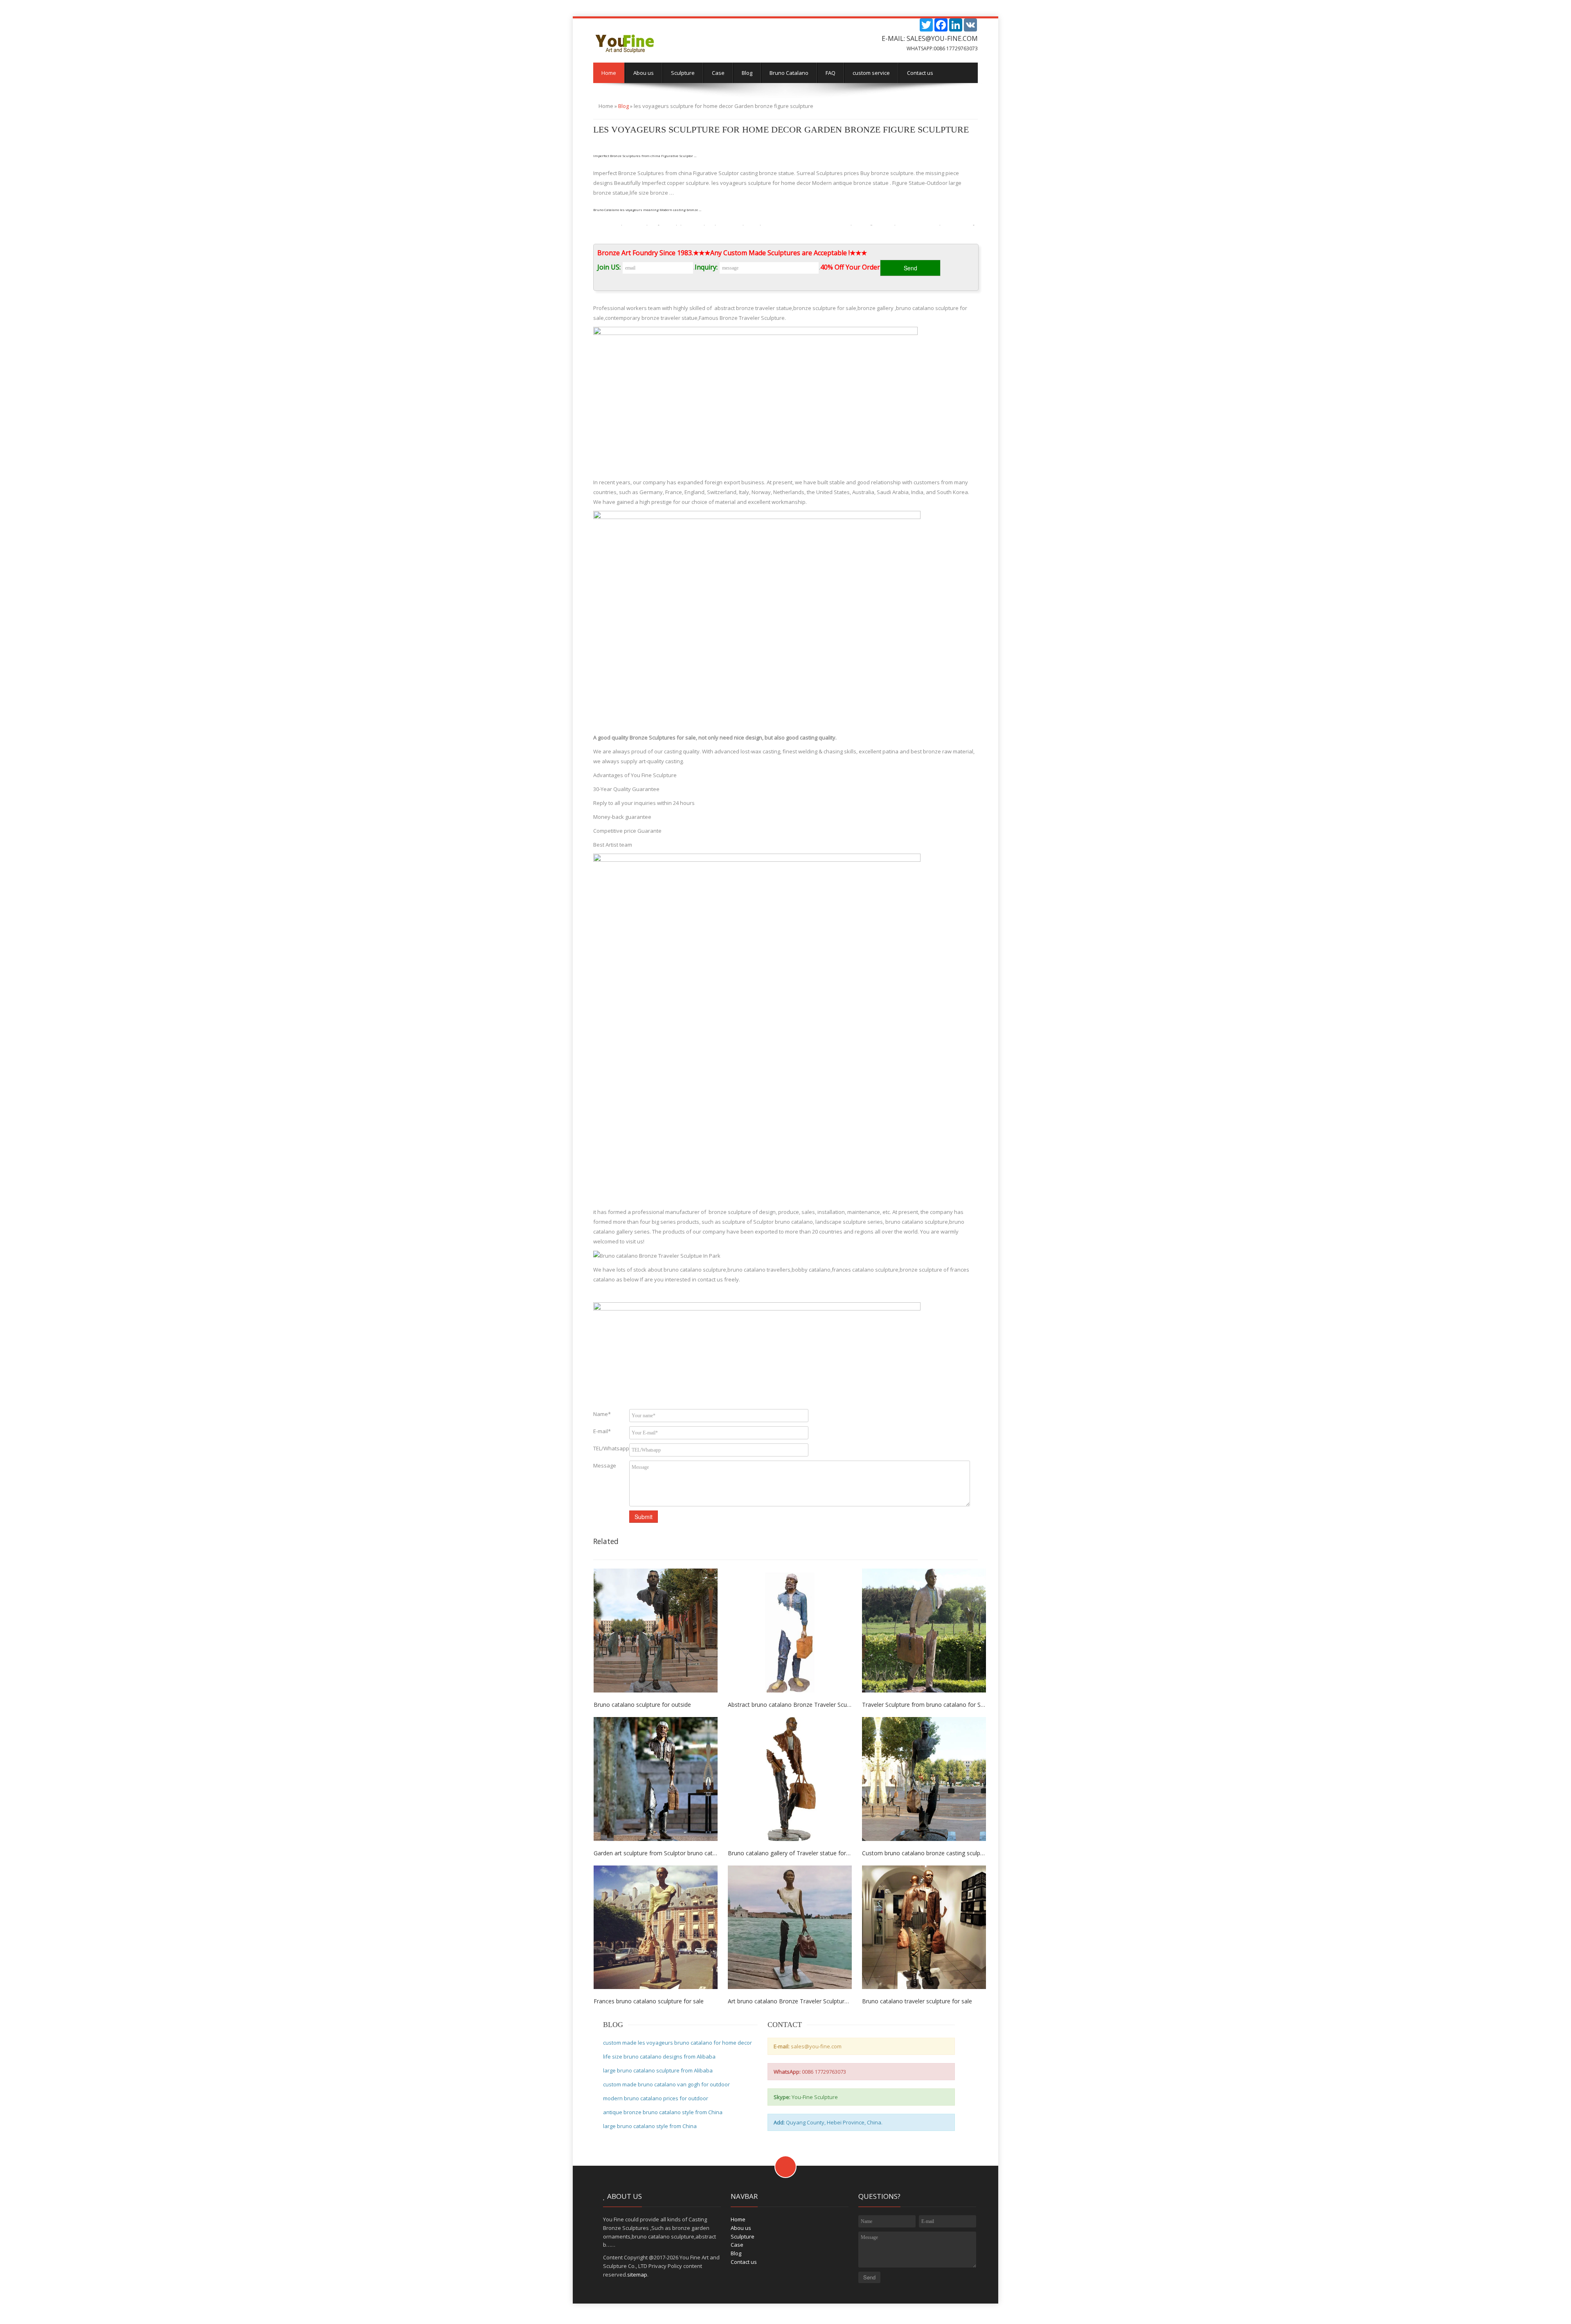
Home (609, 73)
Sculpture (683, 73)
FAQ (831, 73)
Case (718, 73)
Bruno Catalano (789, 73)
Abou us (644, 73)
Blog (747, 73)
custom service (871, 73)
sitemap (637, 2275)
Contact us (920, 73)
